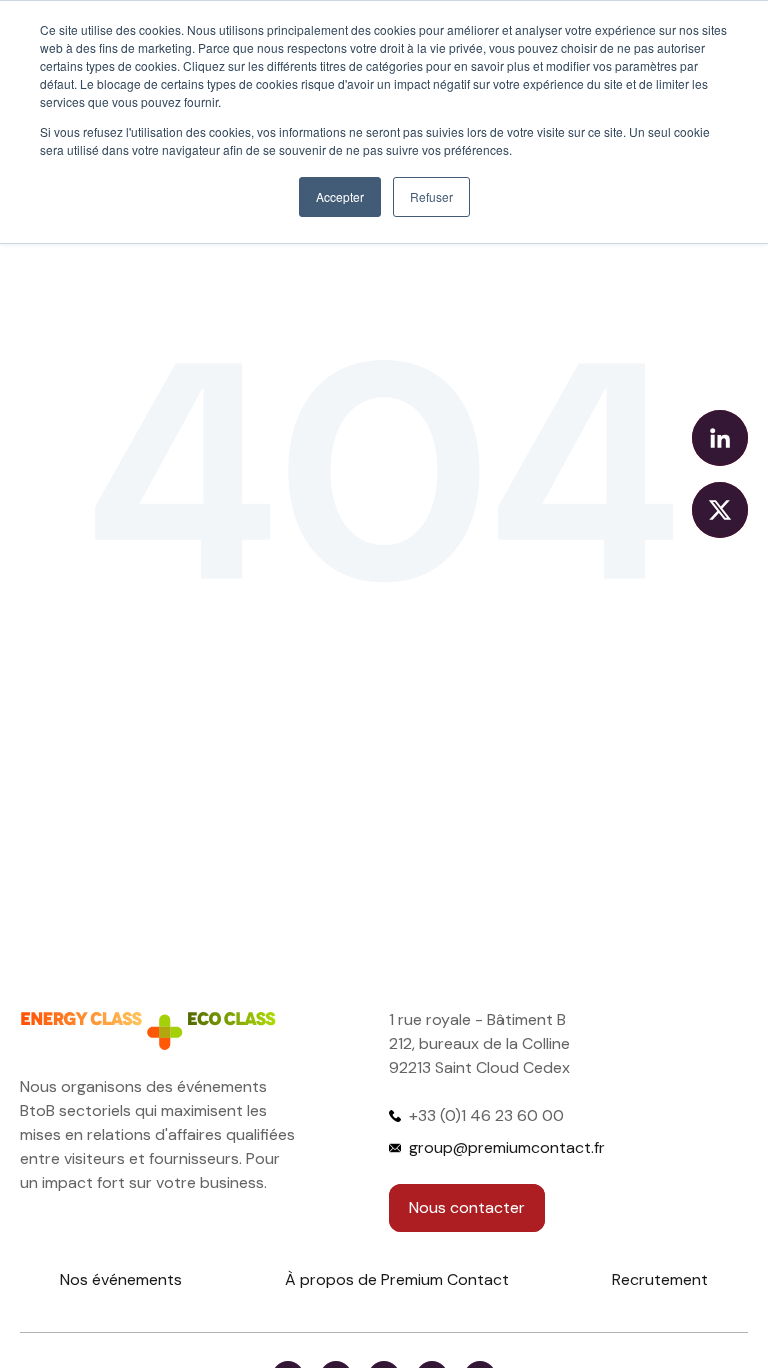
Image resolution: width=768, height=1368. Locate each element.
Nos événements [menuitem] (121, 1279)
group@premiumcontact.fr (507, 1147)
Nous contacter (467, 1207)
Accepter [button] (340, 196)
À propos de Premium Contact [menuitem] (397, 1279)
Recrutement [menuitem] (660, 1279)
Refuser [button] (431, 196)
